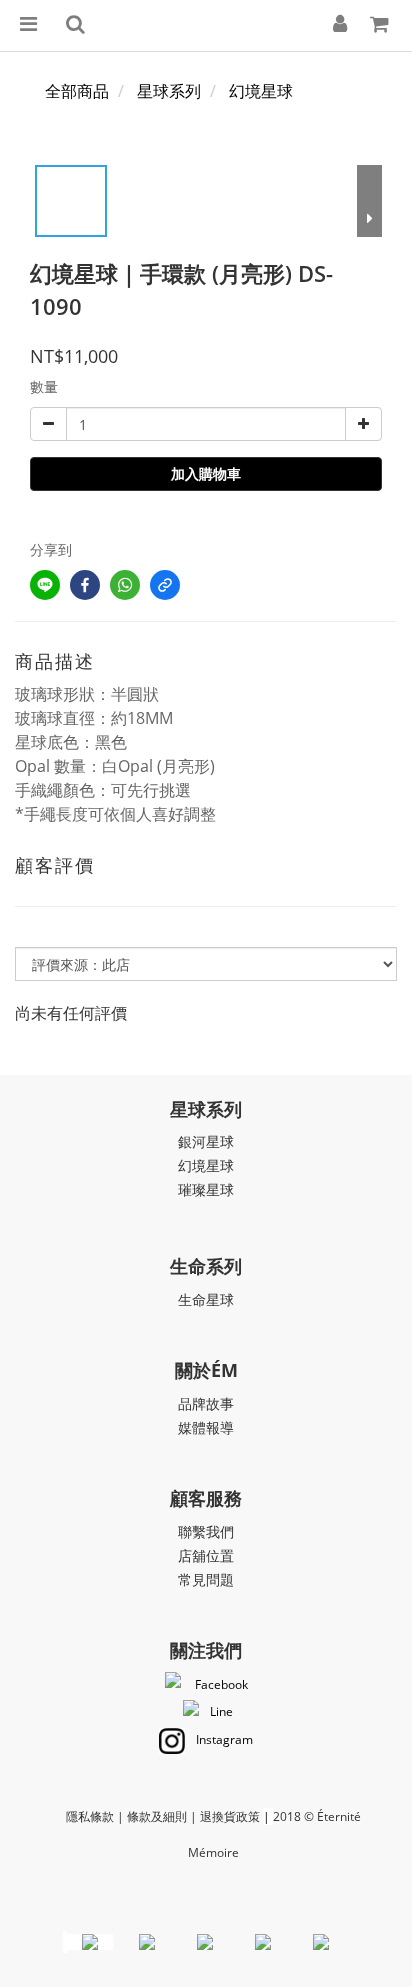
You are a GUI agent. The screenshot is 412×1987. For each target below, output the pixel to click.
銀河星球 (206, 1141)
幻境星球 (261, 91)
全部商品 (77, 91)
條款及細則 (157, 1816)
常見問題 (206, 1579)
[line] (45, 585)
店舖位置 (206, 1555)
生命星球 (206, 1299)
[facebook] (85, 585)
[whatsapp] (125, 585)
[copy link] (165, 585)
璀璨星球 (206, 1189)
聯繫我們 (206, 1531)
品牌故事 (206, 1403)
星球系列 (169, 91)
